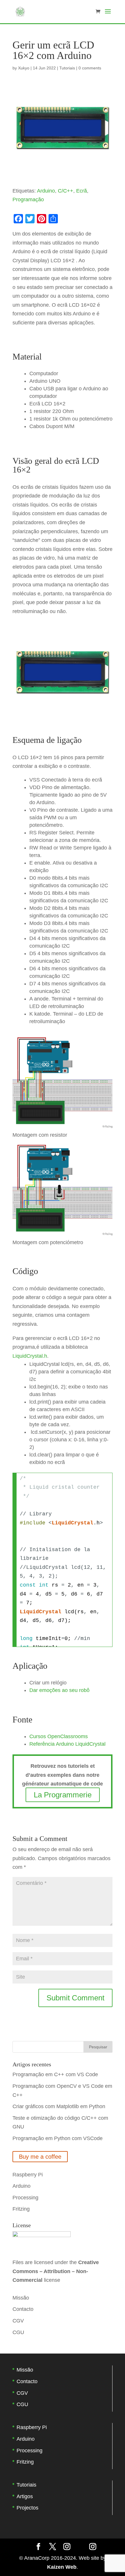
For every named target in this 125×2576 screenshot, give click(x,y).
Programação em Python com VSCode (58, 2138)
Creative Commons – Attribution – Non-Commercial (56, 2271)
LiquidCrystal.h (30, 1356)
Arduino (46, 191)
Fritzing (21, 2209)
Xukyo (24, 68)
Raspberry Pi (28, 2175)
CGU (18, 2332)
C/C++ (66, 191)
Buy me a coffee (40, 2157)
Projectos (27, 2508)
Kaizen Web (62, 2567)
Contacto (23, 2309)
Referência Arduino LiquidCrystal (67, 1744)
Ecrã (82, 191)
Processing (25, 2198)
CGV (18, 2321)
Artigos (25, 2496)
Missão (21, 2298)
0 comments (90, 68)
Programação (28, 200)
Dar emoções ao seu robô (59, 1690)
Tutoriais (67, 68)
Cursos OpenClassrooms (59, 1736)
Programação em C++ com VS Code (55, 2074)
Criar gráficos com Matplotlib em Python (59, 2106)
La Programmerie (63, 1795)
